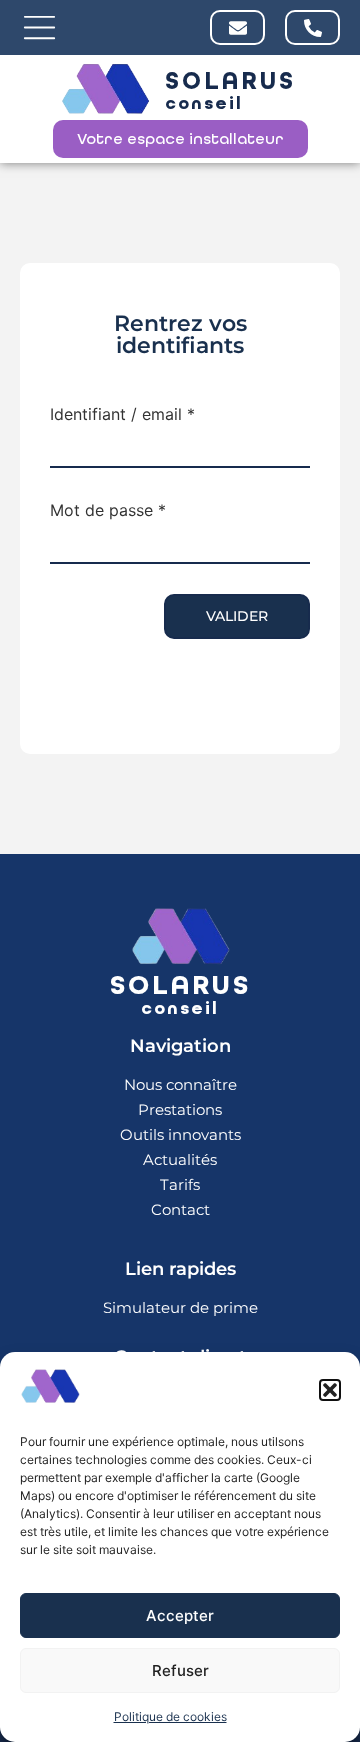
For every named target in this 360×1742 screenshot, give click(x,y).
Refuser (180, 1670)
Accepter (180, 1615)
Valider (237, 616)
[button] (330, 1390)
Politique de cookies (170, 1716)
